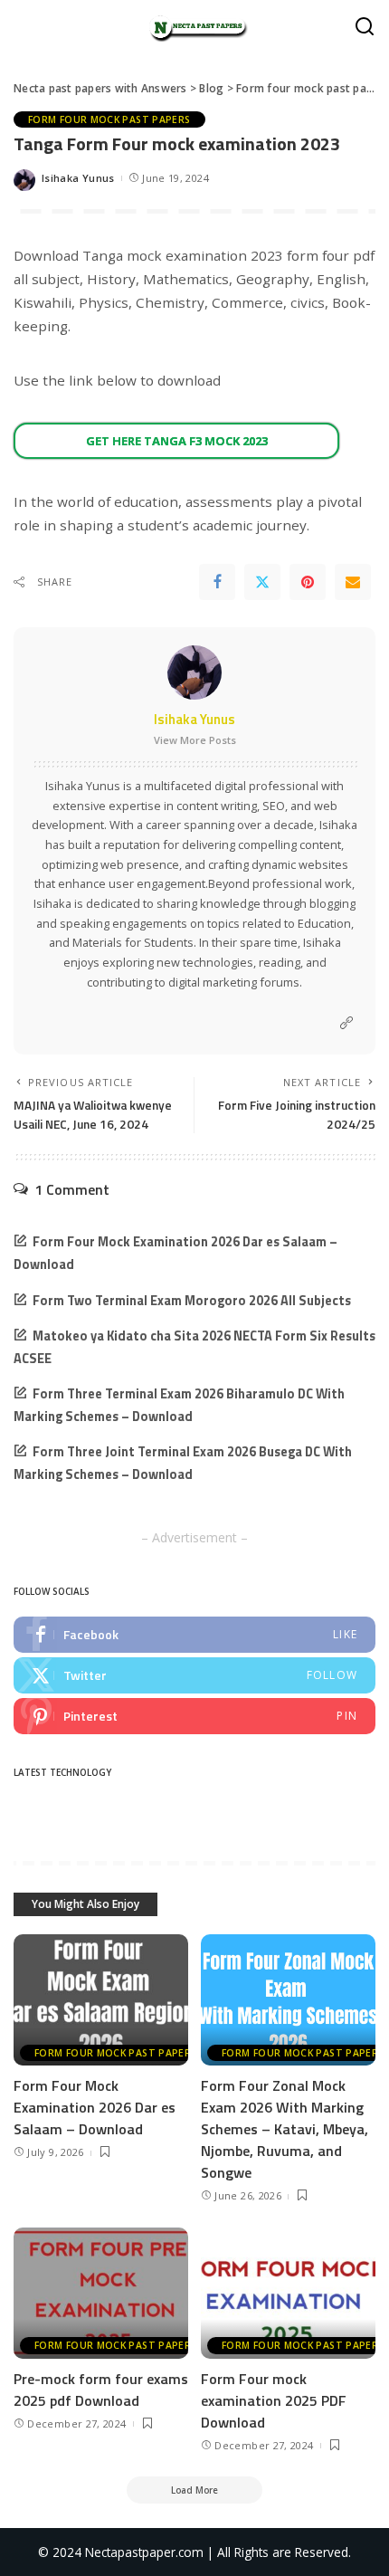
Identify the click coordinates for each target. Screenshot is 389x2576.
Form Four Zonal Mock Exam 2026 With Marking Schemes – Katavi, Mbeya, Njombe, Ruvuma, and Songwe (285, 2129)
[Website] (346, 1023)
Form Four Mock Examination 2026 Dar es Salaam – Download (95, 2107)
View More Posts (195, 740)
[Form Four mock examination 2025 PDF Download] (288, 2293)
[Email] (353, 582)
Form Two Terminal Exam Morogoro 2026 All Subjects (192, 1301)
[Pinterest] (308, 582)
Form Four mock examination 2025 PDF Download (274, 2400)
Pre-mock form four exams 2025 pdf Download (101, 2390)
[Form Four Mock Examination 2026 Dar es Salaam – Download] (101, 2000)
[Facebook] (217, 582)
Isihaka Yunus (78, 178)
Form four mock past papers (109, 119)
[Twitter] (262, 582)
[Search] (365, 27)
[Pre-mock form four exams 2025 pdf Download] (101, 2293)
